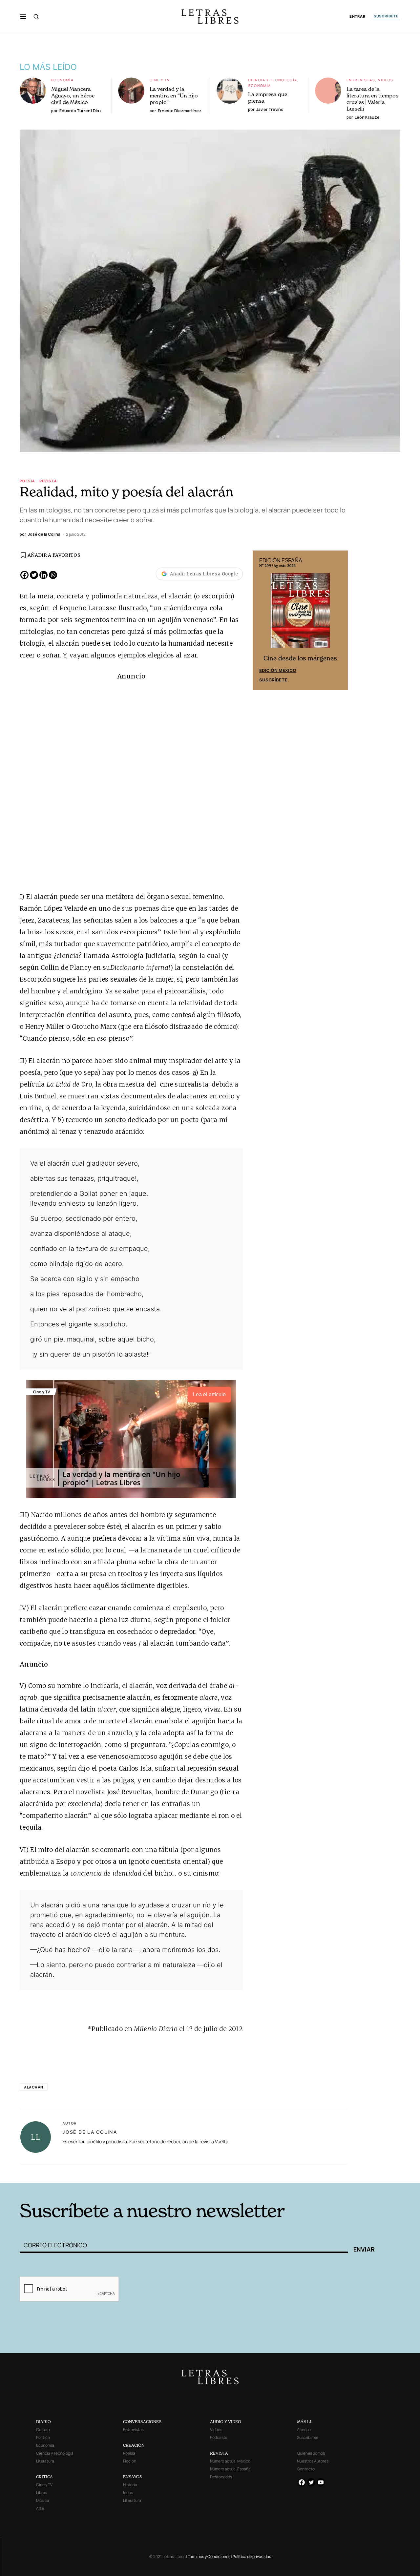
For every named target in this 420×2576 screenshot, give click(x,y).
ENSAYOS (133, 2477)
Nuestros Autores (313, 2461)
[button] (23, 16)
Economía (62, 80)
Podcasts (219, 2437)
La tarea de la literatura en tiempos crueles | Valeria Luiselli (372, 99)
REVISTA (219, 2453)
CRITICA (44, 2477)
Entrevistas (361, 80)
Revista (48, 481)
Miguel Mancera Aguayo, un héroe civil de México (73, 95)
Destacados (221, 2477)
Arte (40, 2508)
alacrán (34, 2087)
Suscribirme (308, 2437)
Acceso (304, 2430)
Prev (261, 620)
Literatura (45, 2461)
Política (43, 2437)
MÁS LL (305, 2422)
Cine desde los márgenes (300, 658)
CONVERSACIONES (142, 2422)
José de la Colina (90, 2132)
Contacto (306, 2469)
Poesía (27, 481)
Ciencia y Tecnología (273, 80)
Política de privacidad (252, 2556)
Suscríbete (273, 680)
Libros (42, 2493)
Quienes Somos (311, 2453)
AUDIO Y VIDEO (226, 2422)
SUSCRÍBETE (386, 16)
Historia (130, 2485)
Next (339, 620)
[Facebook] (24, 575)
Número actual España (230, 2469)
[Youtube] (321, 2482)
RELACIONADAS (109, 2173)
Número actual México (230, 2461)
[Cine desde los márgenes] (300, 613)
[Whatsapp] (53, 575)
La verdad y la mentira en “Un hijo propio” (174, 95)
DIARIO (43, 2422)
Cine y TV (160, 80)
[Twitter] (34, 575)
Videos (386, 80)
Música (43, 2500)
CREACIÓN (134, 2445)
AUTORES (299, 2173)
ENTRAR (357, 17)
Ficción (130, 2461)
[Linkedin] (43, 575)
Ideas (128, 2493)
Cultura (43, 2430)
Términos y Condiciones (209, 2556)
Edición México (278, 670)
